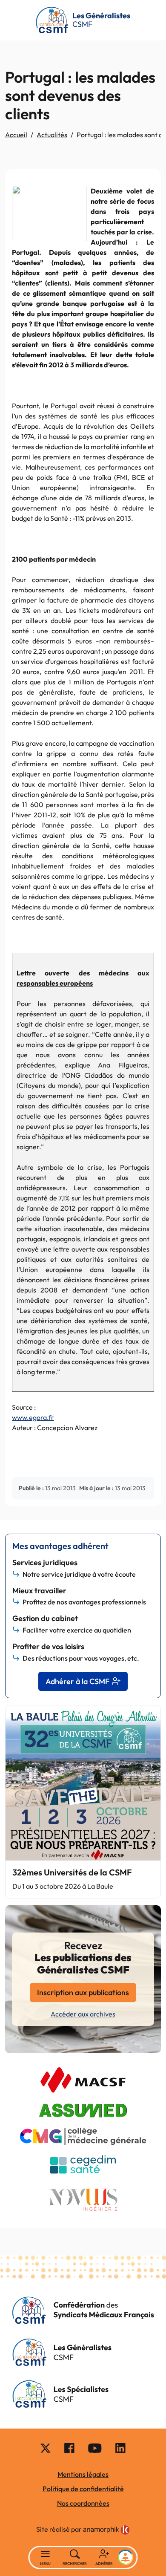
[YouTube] (95, 2448)
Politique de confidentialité (83, 2489)
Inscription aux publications (83, 1992)
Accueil (16, 135)
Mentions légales (83, 2474)
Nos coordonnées (83, 2503)
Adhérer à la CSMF (77, 1681)
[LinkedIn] (120, 2448)
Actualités (52, 135)
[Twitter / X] (46, 2448)
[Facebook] (69, 2448)
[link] (106, 2530)
